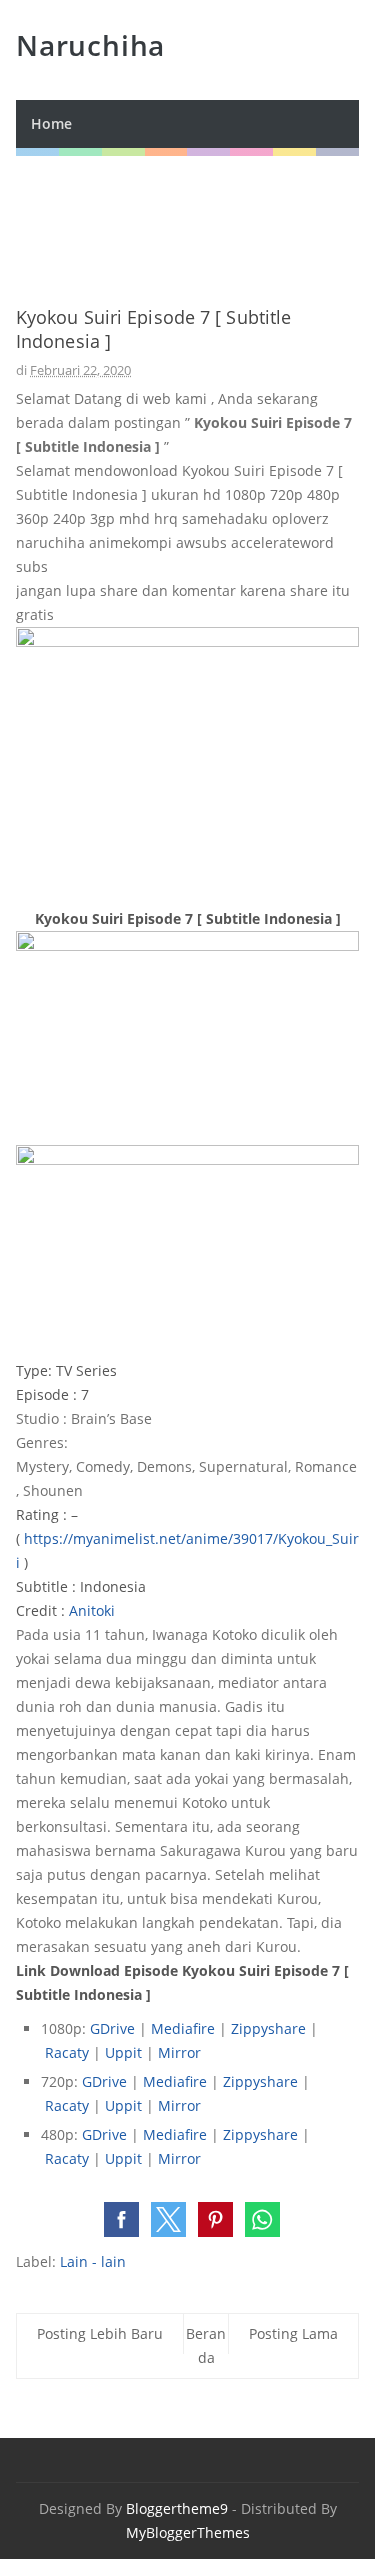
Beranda (206, 2345)
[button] (121, 2219)
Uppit (125, 2052)
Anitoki (92, 1610)
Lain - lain (93, 2261)
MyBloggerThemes (188, 2532)
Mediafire (185, 2028)
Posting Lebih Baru (100, 2333)
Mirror (179, 2052)
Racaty (69, 2052)
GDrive (114, 2028)
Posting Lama (293, 2333)
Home (51, 123)
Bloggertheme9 (177, 2508)
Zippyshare (268, 2028)
